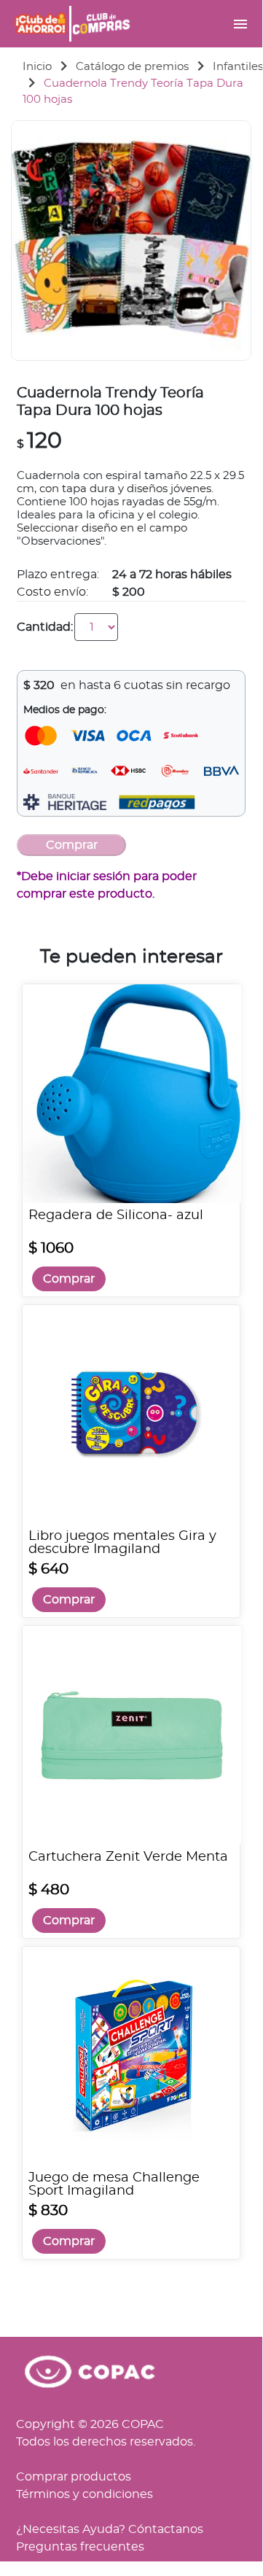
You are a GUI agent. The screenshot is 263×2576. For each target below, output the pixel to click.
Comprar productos (74, 2477)
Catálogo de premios (132, 67)
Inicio (37, 67)
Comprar (69, 1279)
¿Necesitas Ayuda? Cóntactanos (110, 2529)
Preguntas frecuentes (80, 2547)
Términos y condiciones (85, 2494)
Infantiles (238, 67)
